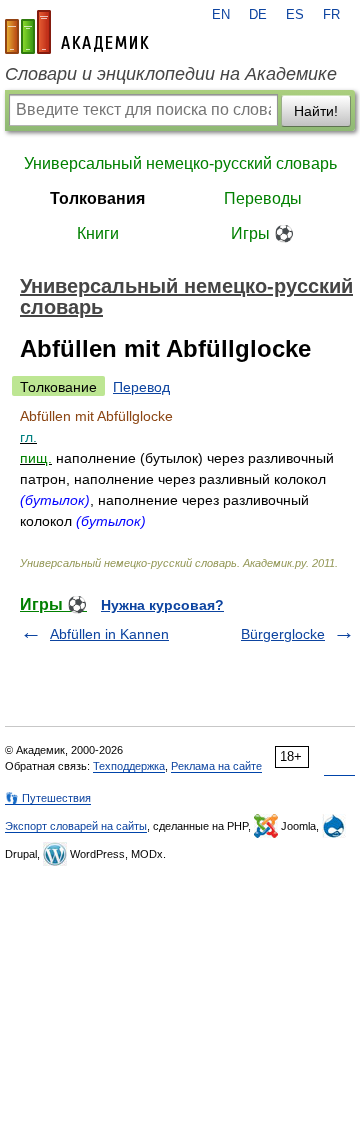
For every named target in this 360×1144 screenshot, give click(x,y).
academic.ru (77, 32)
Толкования (97, 198)
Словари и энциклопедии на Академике (171, 74)
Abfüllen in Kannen (109, 634)
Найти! (316, 111)
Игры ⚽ (262, 233)
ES (295, 15)
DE (258, 15)
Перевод (141, 387)
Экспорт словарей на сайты (76, 826)
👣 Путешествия (48, 798)
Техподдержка (129, 766)
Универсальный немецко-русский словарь (180, 163)
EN (221, 15)
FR (331, 15)
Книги (98, 233)
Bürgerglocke (283, 634)
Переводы (263, 198)
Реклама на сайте (216, 766)
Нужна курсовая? (162, 605)
